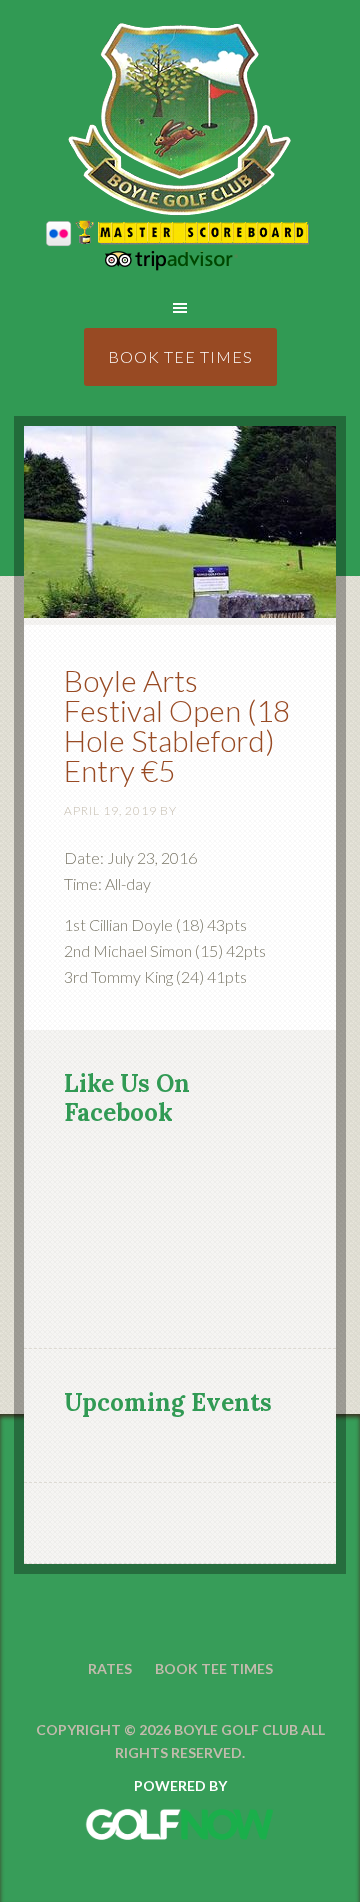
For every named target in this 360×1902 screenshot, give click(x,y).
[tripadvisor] (180, 264)
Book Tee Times (180, 356)
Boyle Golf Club (179, 120)
